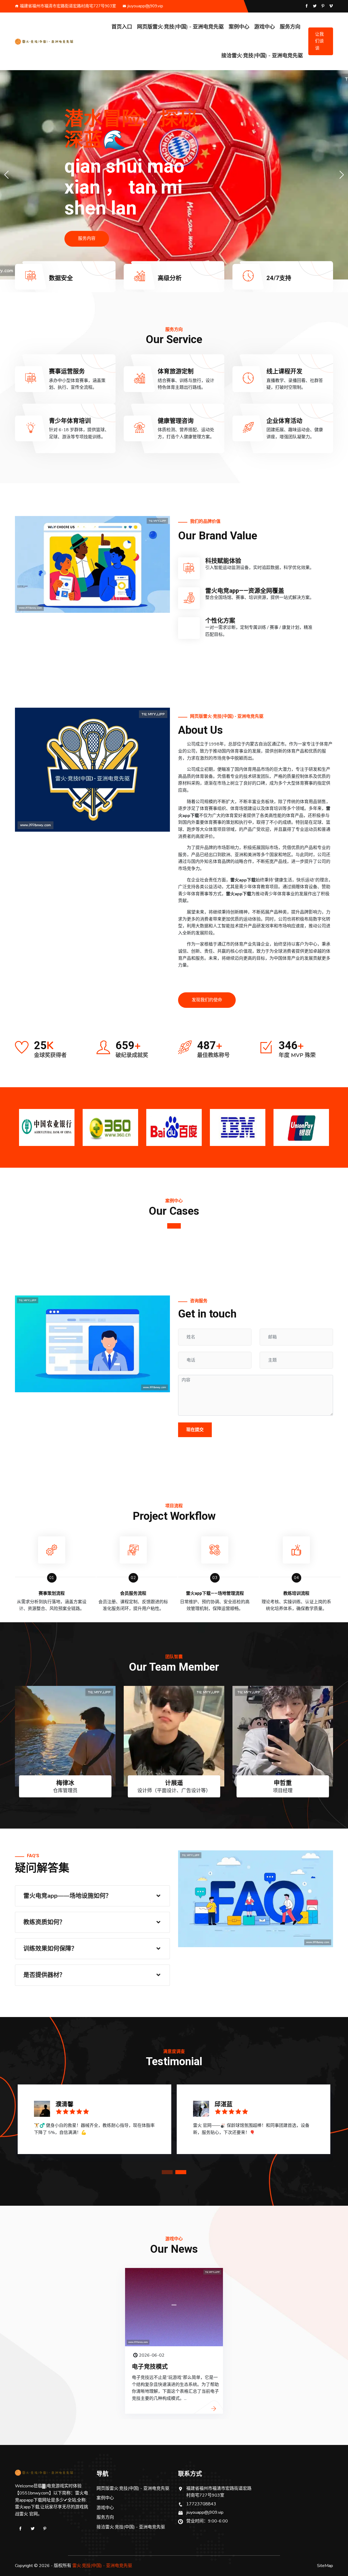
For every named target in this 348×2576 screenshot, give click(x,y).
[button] (342, 175)
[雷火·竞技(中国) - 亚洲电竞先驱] (52, 41)
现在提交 (195, 1430)
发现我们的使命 (207, 1000)
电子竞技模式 (150, 2367)
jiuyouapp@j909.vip (145, 6)
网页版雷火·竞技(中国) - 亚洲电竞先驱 (180, 27)
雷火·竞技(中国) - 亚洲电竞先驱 (102, 2566)
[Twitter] (33, 2529)
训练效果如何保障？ (50, 1949)
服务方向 (290, 27)
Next (330, 1125)
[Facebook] (20, 2529)
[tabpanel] (94, 2121)
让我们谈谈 (319, 41)
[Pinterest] (45, 2529)
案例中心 (239, 27)
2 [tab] (181, 2172)
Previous (18, 1125)
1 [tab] (174, 1226)
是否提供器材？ (44, 1975)
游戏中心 (265, 27)
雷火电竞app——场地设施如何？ (67, 1896)
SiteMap (325, 2566)
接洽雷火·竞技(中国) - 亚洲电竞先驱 (262, 56)
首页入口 (122, 27)
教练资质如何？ (44, 1922)
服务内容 (87, 239)
